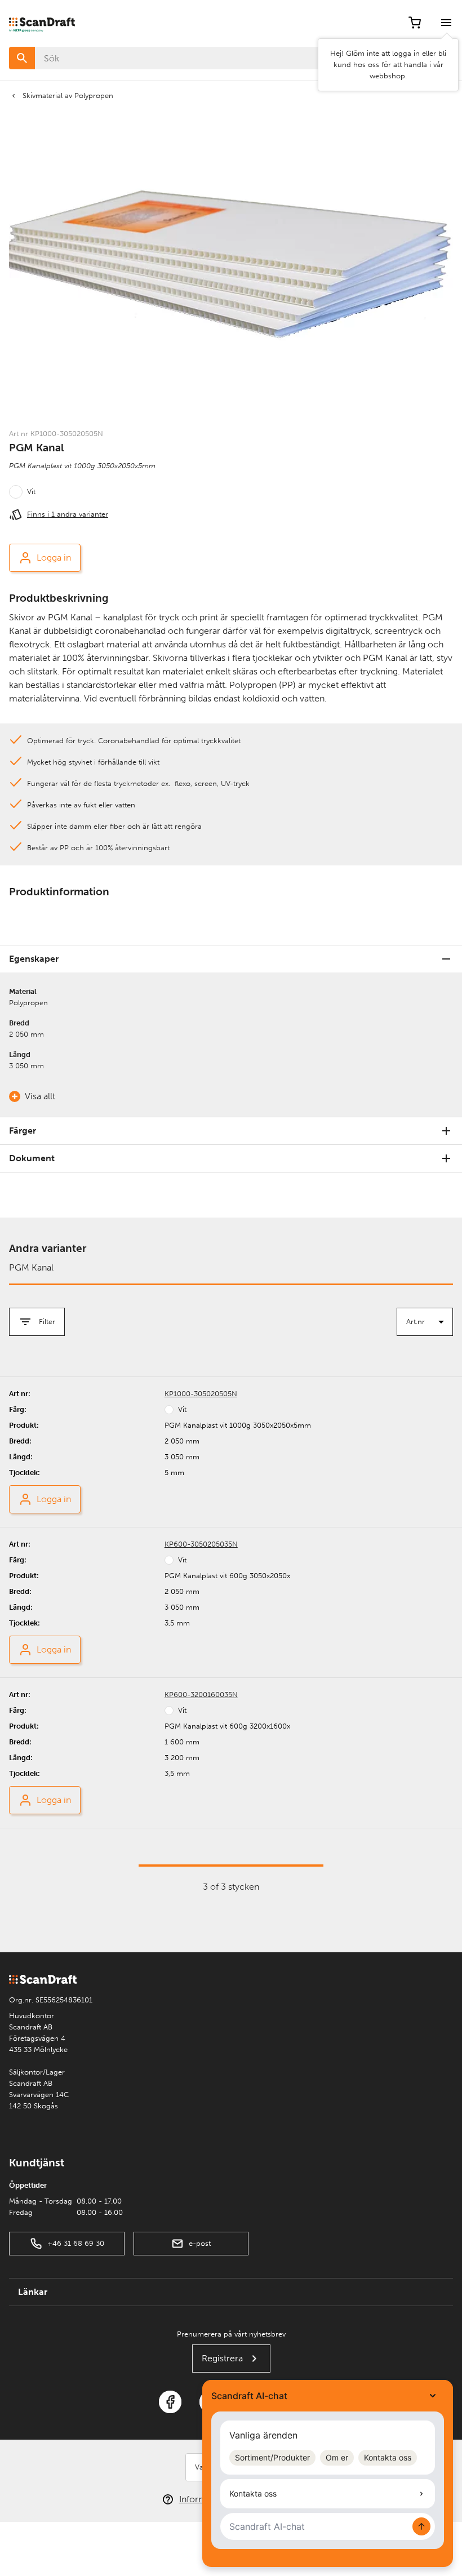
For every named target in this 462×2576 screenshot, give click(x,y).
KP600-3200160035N (201, 1695)
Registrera (222, 2358)
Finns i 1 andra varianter (68, 514)
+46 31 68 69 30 (76, 2243)
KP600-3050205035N (201, 1544)
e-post (200, 2243)
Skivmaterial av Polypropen (68, 96)
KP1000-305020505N (201, 1394)
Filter (47, 1322)
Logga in (54, 558)
